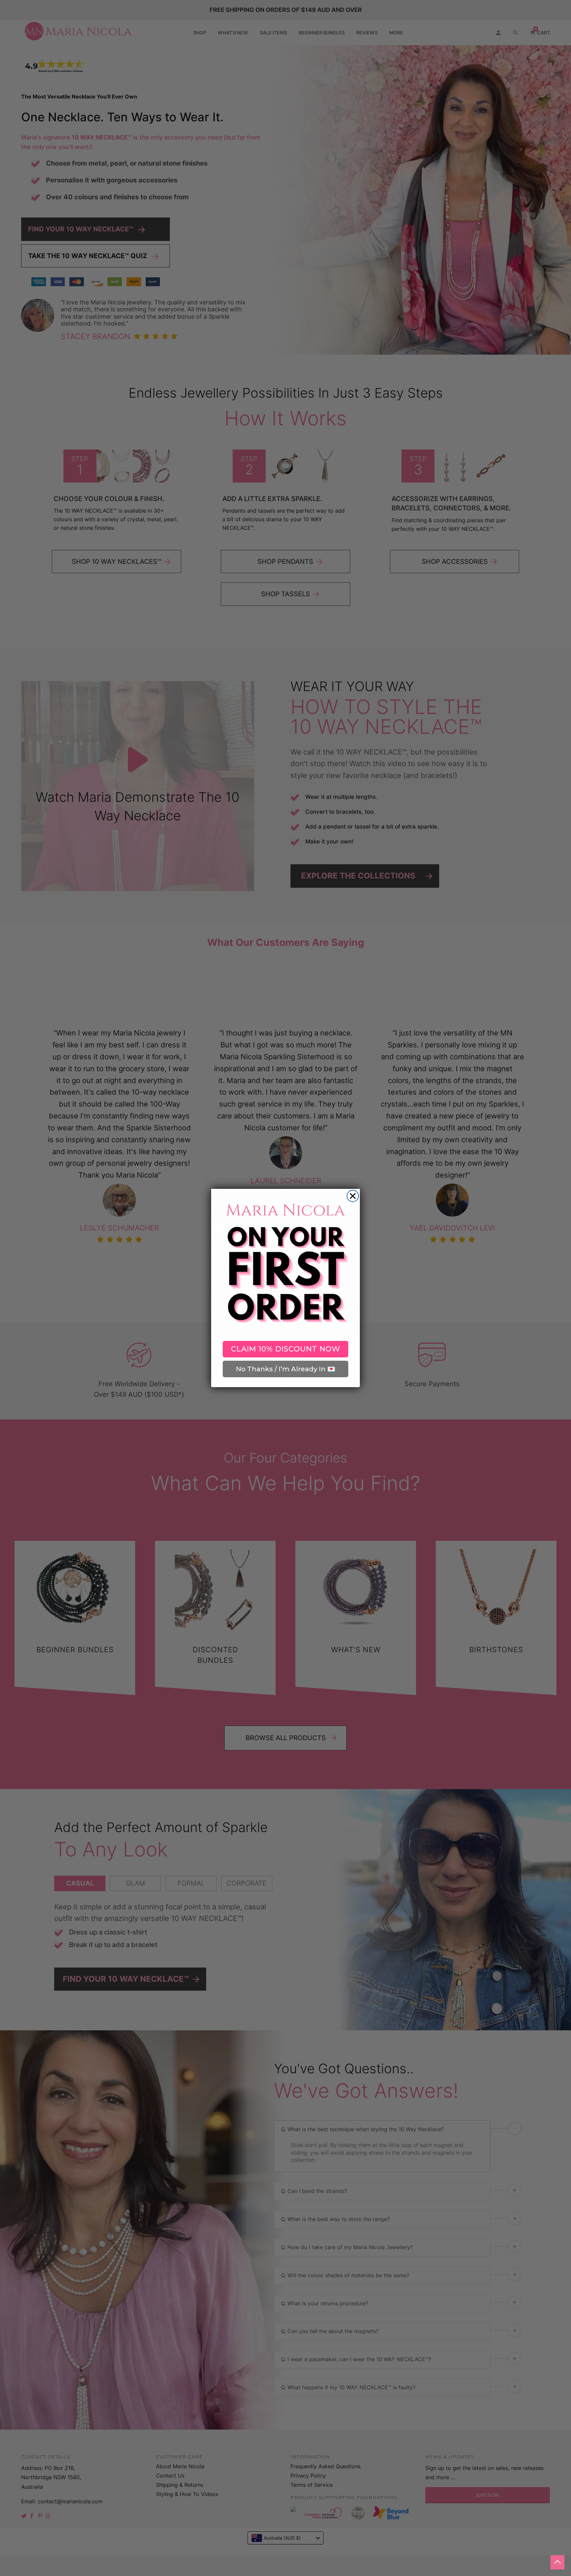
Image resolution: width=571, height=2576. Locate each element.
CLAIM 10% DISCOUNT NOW (286, 1349)
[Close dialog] (353, 1196)
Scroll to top (557, 2562)
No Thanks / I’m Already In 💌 (286, 1369)
